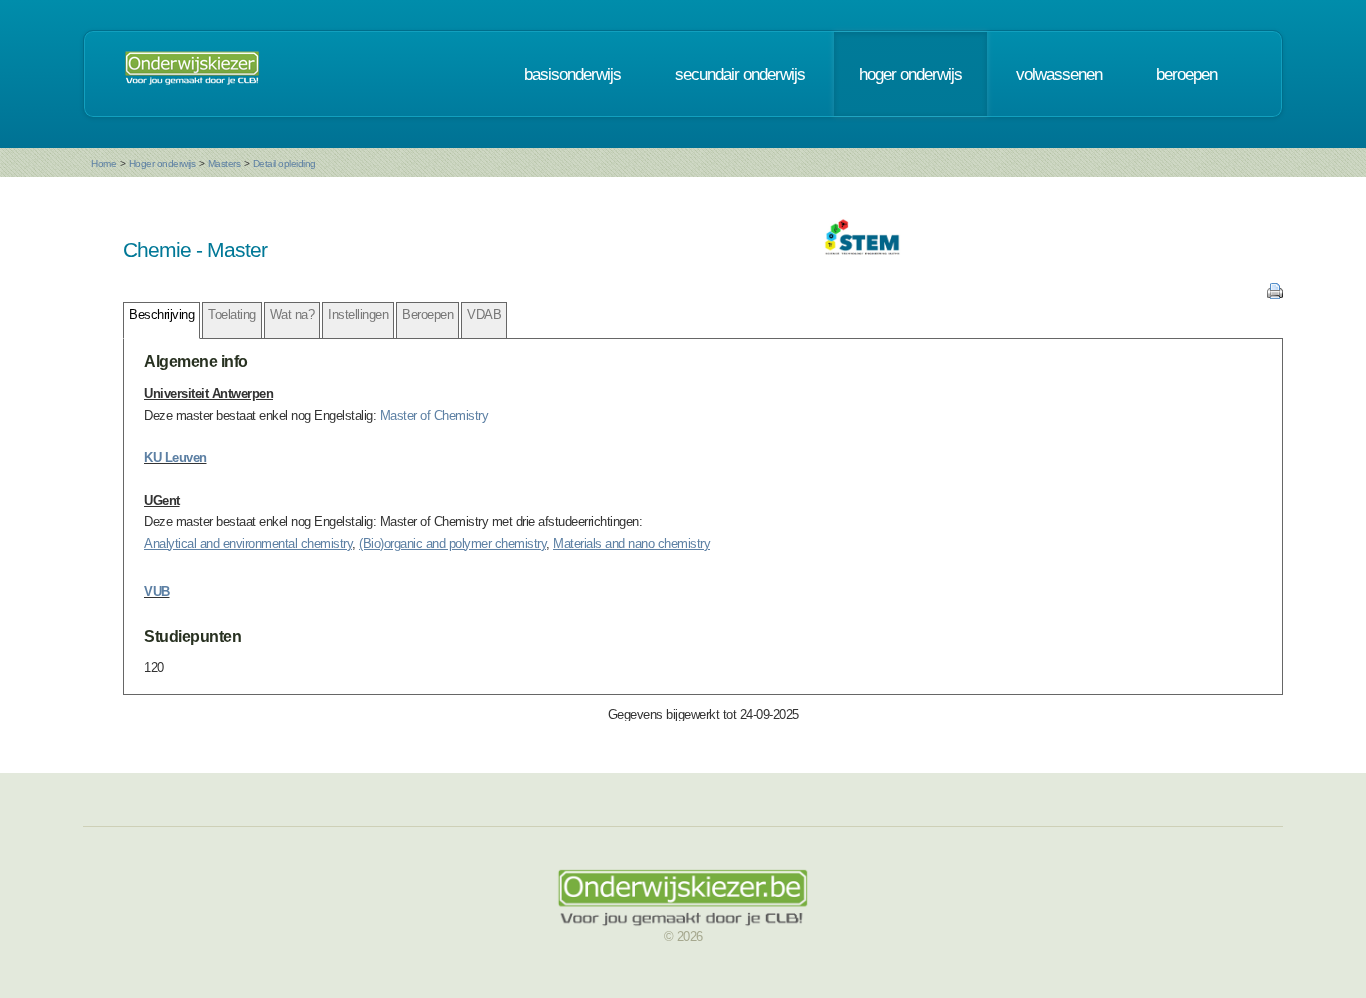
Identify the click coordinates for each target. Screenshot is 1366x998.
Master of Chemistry (434, 415)
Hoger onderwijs (162, 163)
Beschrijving (161, 314)
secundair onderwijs (740, 74)
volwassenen (1059, 74)
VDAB (484, 314)
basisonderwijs (572, 74)
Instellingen (358, 314)
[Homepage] (192, 74)
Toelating (232, 314)
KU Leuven (175, 457)
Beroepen (427, 314)
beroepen (1186, 74)
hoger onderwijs (910, 74)
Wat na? (292, 314)
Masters (224, 163)
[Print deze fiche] (1275, 294)
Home (103, 163)
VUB (157, 591)
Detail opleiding (284, 163)
